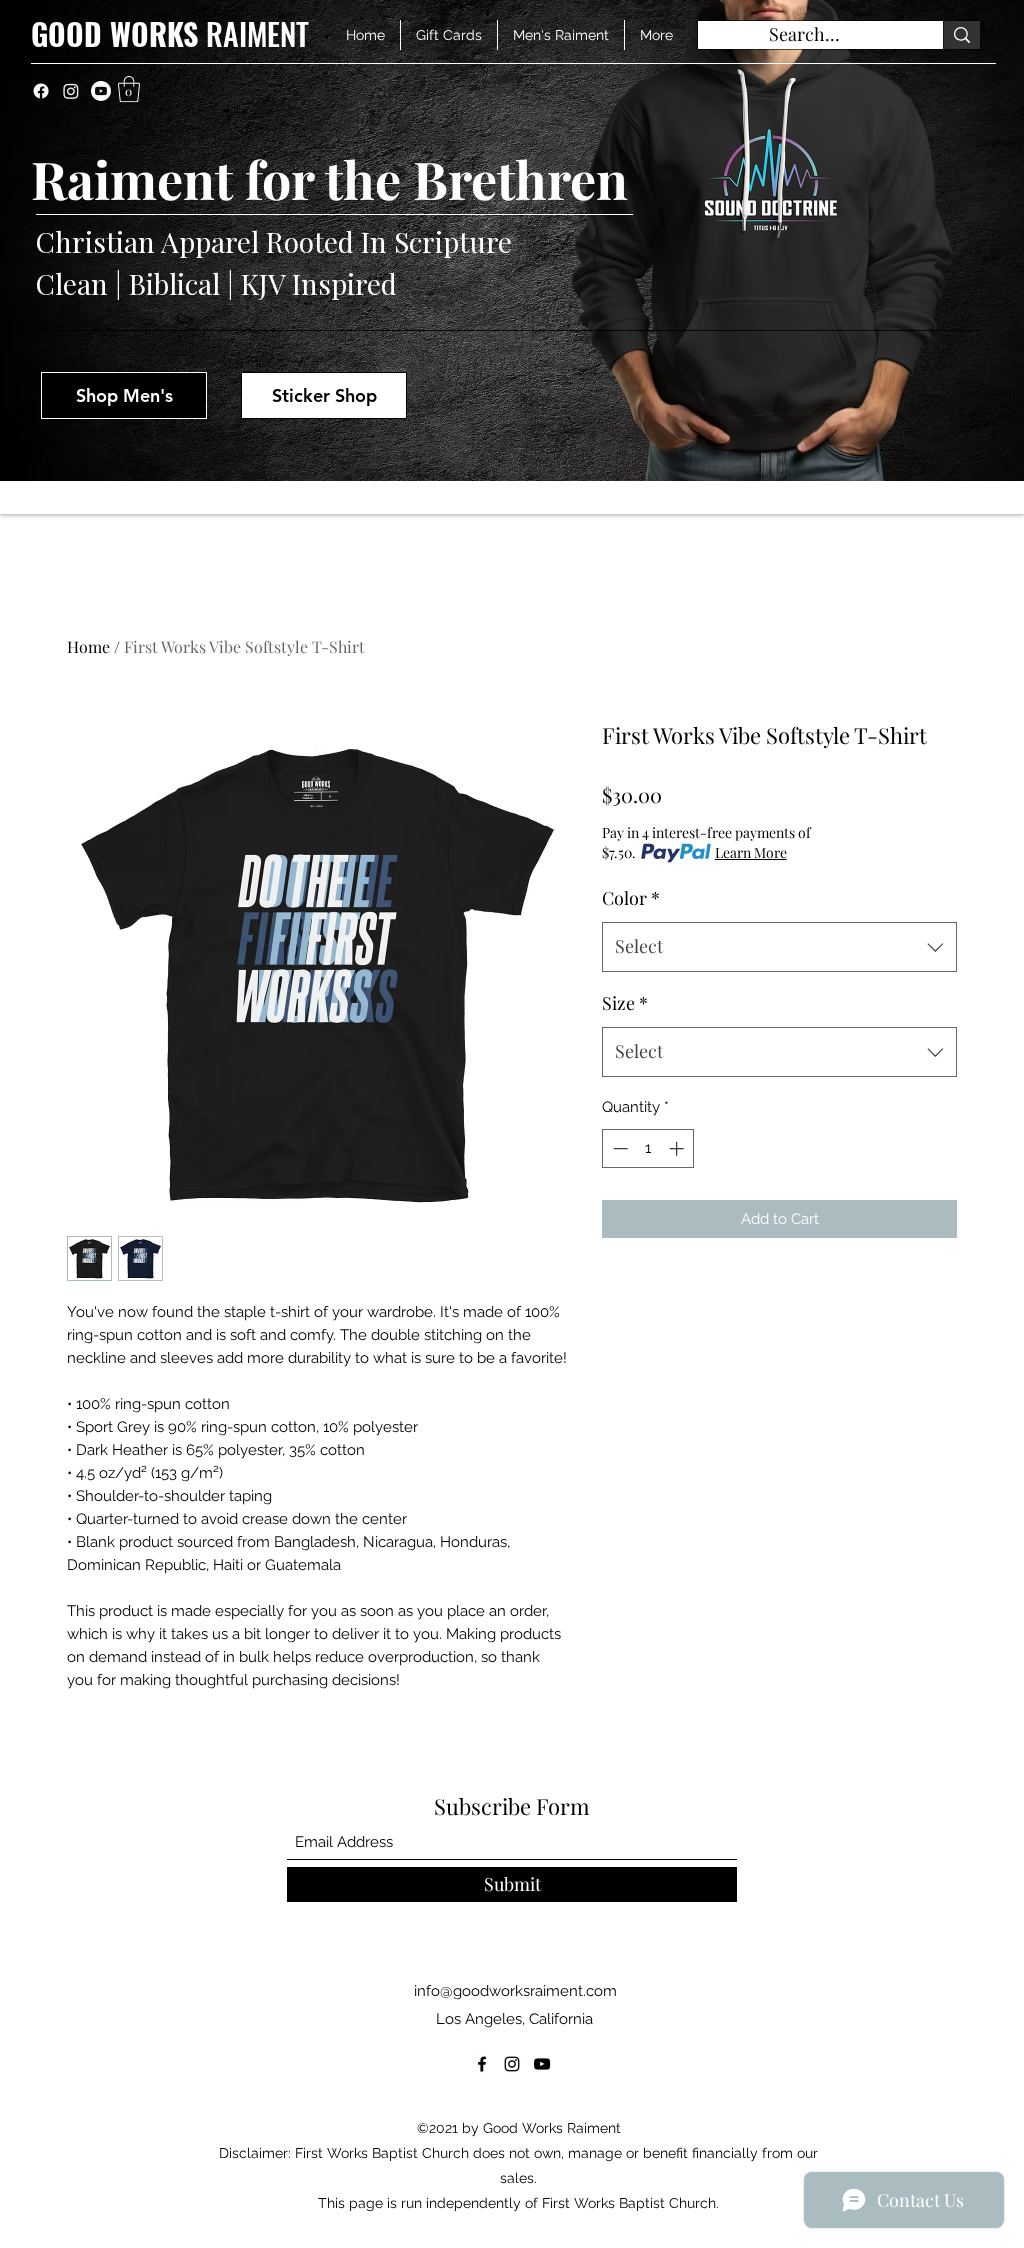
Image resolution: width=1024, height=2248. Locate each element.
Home (88, 646)
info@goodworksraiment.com (515, 1991)
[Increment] (678, 1148)
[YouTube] (542, 2064)
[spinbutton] (648, 1148)
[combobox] (779, 947)
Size (625, 1003)
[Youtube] (101, 91)
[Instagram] (71, 91)
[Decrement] (618, 1148)
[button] (129, 89)
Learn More (751, 852)
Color (631, 898)
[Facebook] (41, 91)
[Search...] (961, 35)
